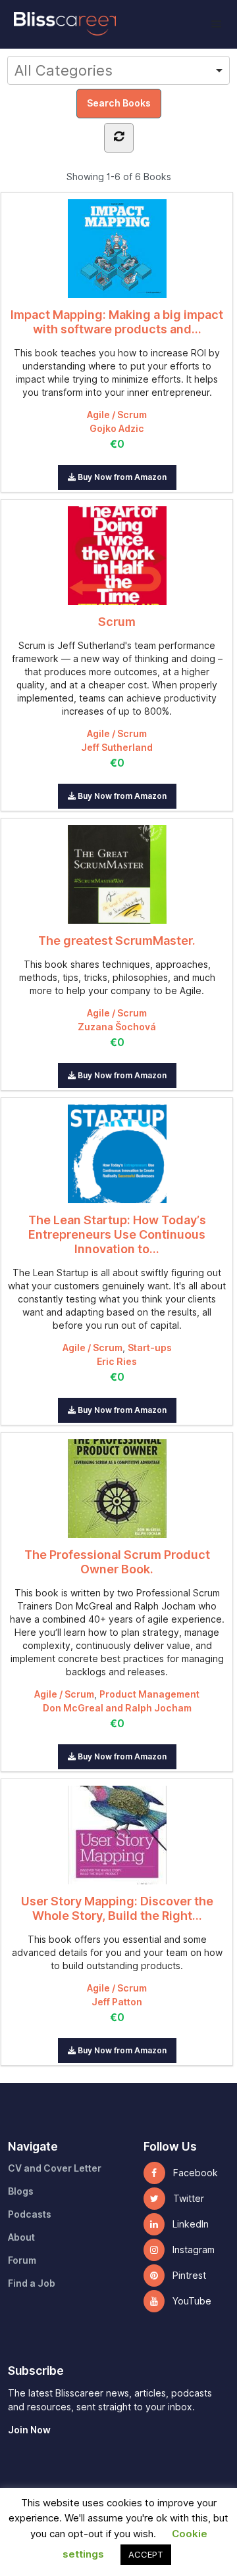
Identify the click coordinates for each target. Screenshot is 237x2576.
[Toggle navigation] (216, 24)
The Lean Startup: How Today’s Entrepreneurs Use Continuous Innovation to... (117, 1234)
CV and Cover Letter (55, 2168)
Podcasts (30, 2214)
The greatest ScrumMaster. (117, 941)
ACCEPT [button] (146, 2554)
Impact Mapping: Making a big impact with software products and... (117, 322)
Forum (22, 2260)
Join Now (29, 2430)
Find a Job (32, 2283)
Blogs (21, 2191)
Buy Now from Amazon (121, 477)
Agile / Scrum (117, 415)
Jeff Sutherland (117, 748)
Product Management (149, 1694)
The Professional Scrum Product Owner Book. (117, 1562)
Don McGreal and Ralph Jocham (117, 1708)
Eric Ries (117, 1362)
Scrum (117, 622)
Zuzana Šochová (117, 1027)
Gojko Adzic (117, 429)
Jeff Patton (117, 2002)
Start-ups (150, 1348)
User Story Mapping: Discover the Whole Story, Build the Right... (117, 1908)
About (21, 2237)
